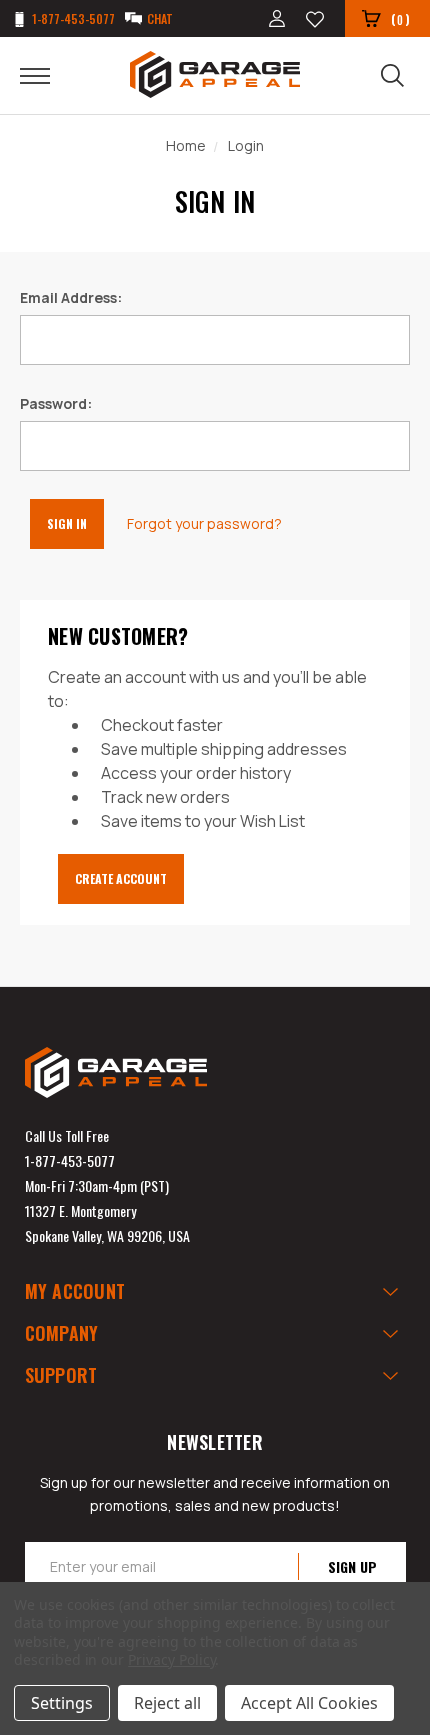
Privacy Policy (171, 1659)
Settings (62, 1703)
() (400, 19)
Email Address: (71, 297)
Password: (56, 403)
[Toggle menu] (47, 75)
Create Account (121, 878)
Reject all (167, 1703)
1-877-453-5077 (70, 1160)
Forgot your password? (204, 523)
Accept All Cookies (309, 1703)
